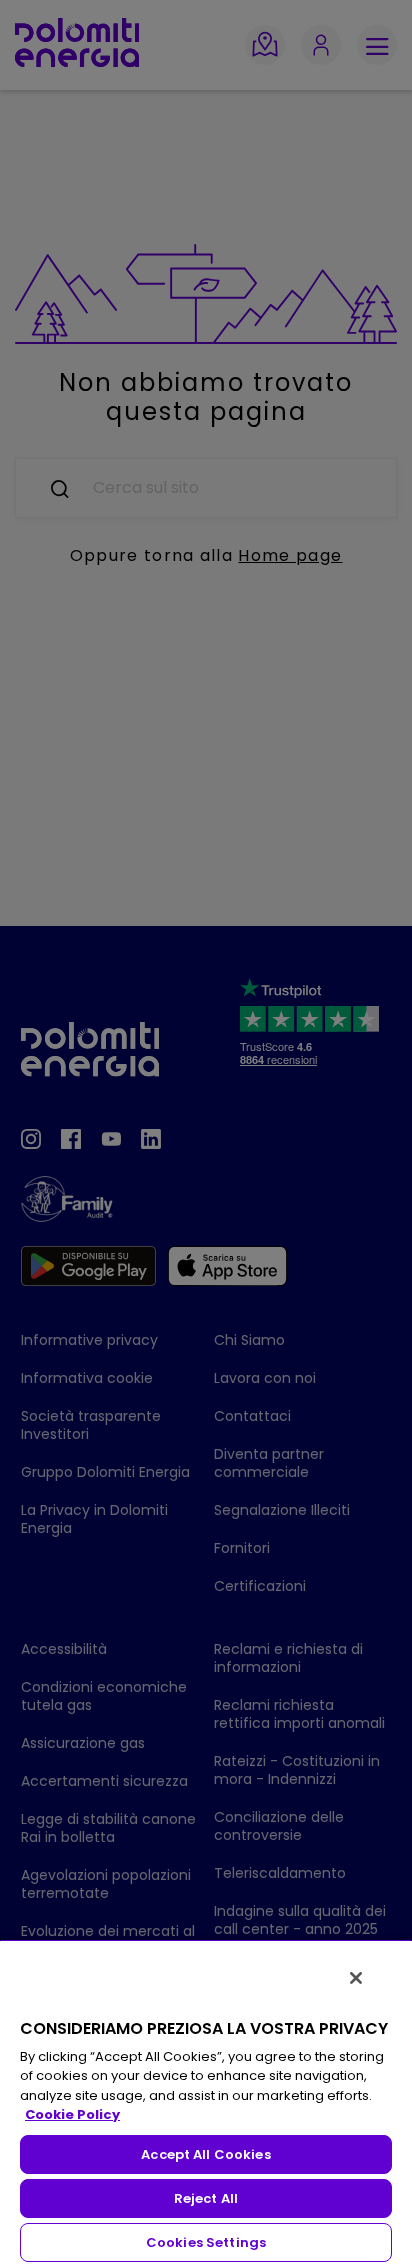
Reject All (206, 2198)
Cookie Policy (72, 2114)
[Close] (356, 1978)
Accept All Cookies (205, 2154)
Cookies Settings (206, 2242)
